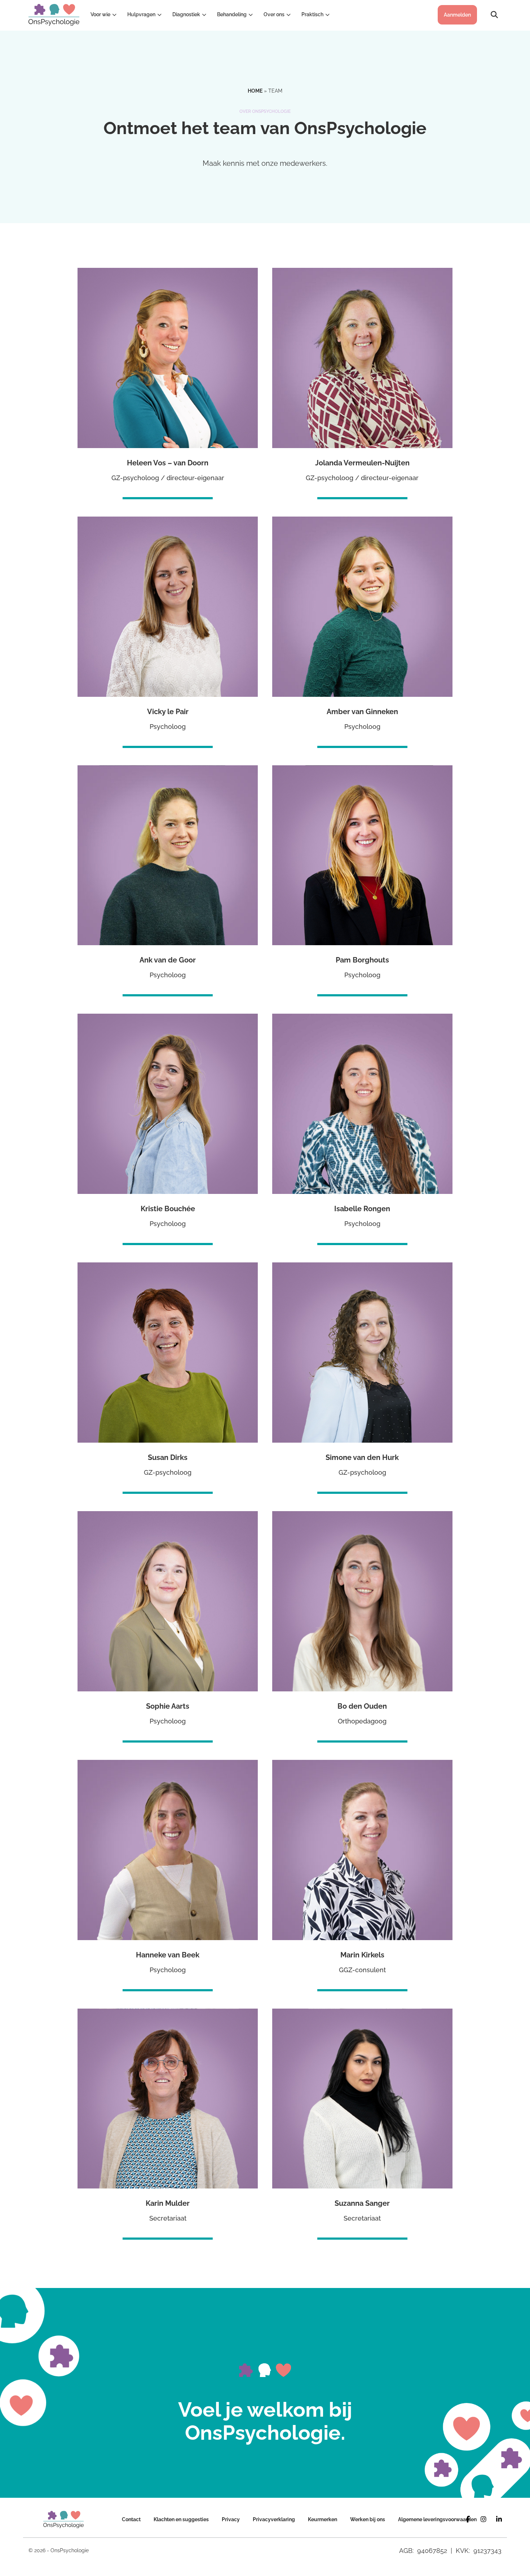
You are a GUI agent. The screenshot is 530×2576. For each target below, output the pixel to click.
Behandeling (232, 14)
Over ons (274, 14)
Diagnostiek (186, 14)
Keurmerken (323, 2519)
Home (255, 91)
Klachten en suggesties (181, 2519)
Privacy (231, 2519)
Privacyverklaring (274, 2519)
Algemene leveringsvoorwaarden (437, 2519)
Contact (131, 2519)
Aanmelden (457, 15)
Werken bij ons (368, 2519)
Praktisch (312, 14)
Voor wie (100, 14)
